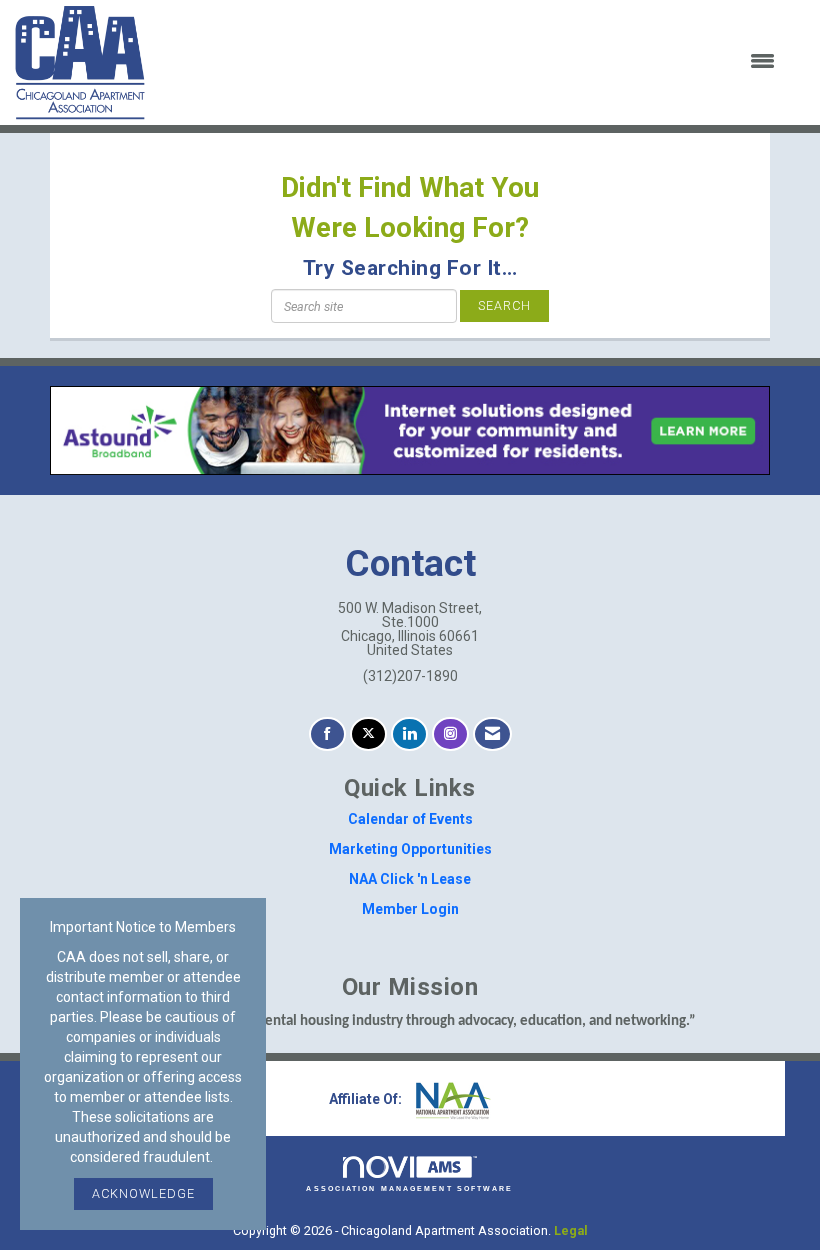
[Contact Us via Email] (492, 734)
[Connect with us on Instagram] (450, 734)
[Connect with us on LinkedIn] (409, 734)
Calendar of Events (410, 819)
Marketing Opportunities (410, 849)
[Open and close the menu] (472, 62)
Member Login (410, 909)
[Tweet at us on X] (368, 734)
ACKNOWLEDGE (143, 1193)
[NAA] (451, 1099)
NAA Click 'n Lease (410, 879)
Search (504, 305)
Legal (571, 1230)
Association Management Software (409, 1188)
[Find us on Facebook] (327, 734)
